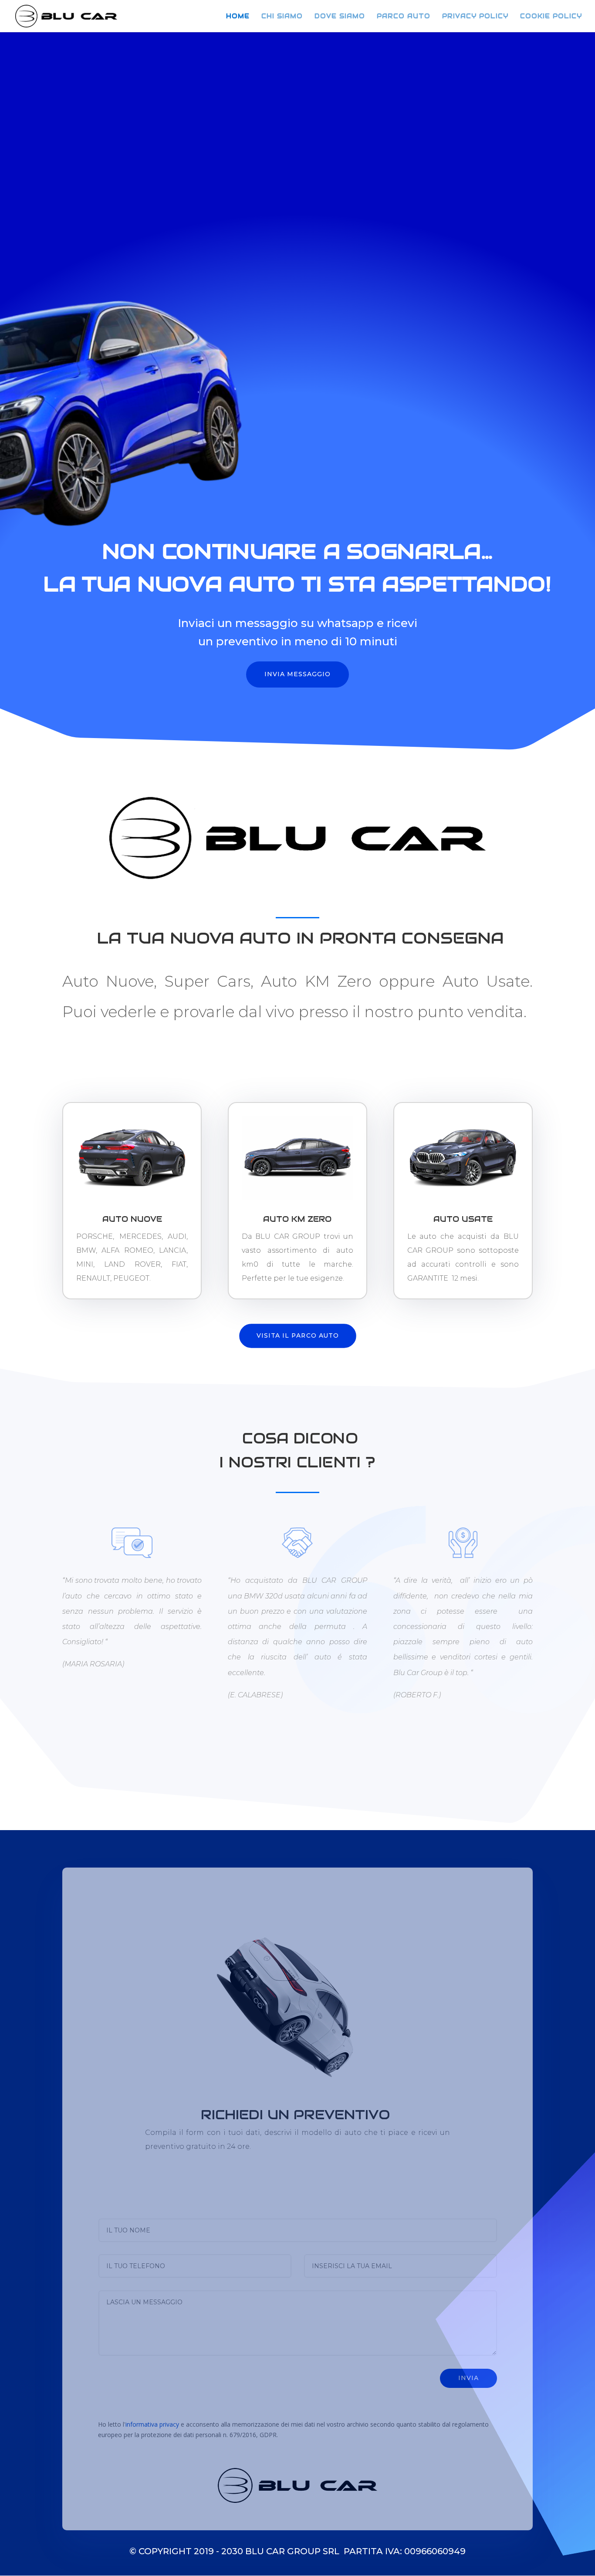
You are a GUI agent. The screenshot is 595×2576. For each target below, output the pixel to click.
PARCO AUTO (404, 17)
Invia (468, 2378)
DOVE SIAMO (340, 17)
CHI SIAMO (282, 17)
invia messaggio (297, 674)
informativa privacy (152, 2424)
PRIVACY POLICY (475, 17)
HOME (238, 17)
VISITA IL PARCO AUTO (297, 1335)
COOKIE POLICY (551, 17)
